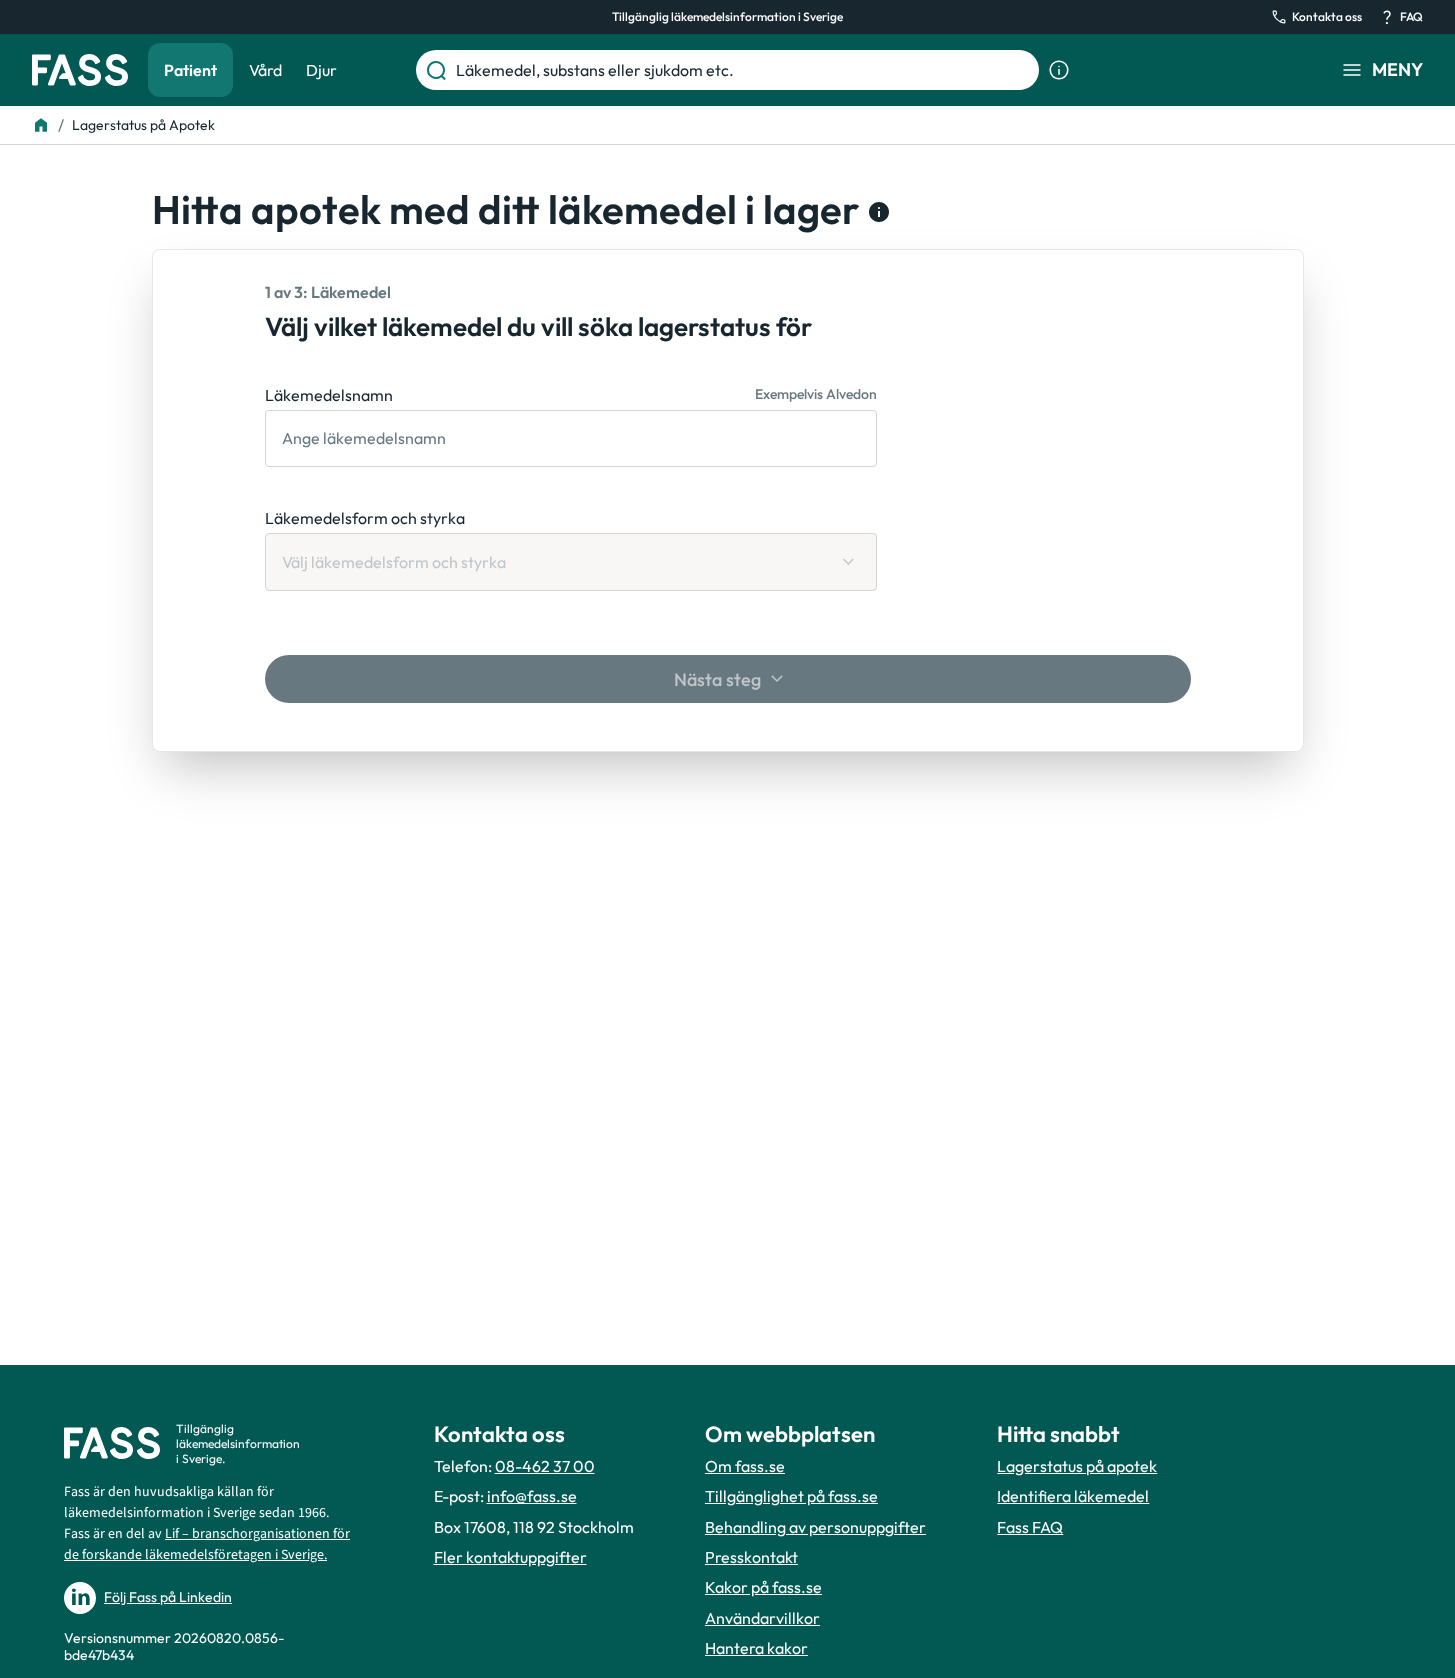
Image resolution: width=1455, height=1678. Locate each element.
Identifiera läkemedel (1073, 1496)
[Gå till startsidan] (80, 70)
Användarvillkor (762, 1618)
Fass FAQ (1030, 1527)
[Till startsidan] (41, 125)
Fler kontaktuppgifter (510, 1557)
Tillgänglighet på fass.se (791, 1496)
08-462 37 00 (545, 1466)
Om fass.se (745, 1466)
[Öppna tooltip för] (875, 212)
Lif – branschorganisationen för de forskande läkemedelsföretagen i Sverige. (207, 1544)
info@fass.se (532, 1496)
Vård (265, 70)
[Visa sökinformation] (1059, 70)
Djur (321, 70)
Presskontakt (751, 1557)
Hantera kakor (756, 1648)
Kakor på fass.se (763, 1587)
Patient (190, 70)
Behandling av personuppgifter (815, 1527)
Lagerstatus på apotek (1077, 1466)
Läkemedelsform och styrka (365, 518)
